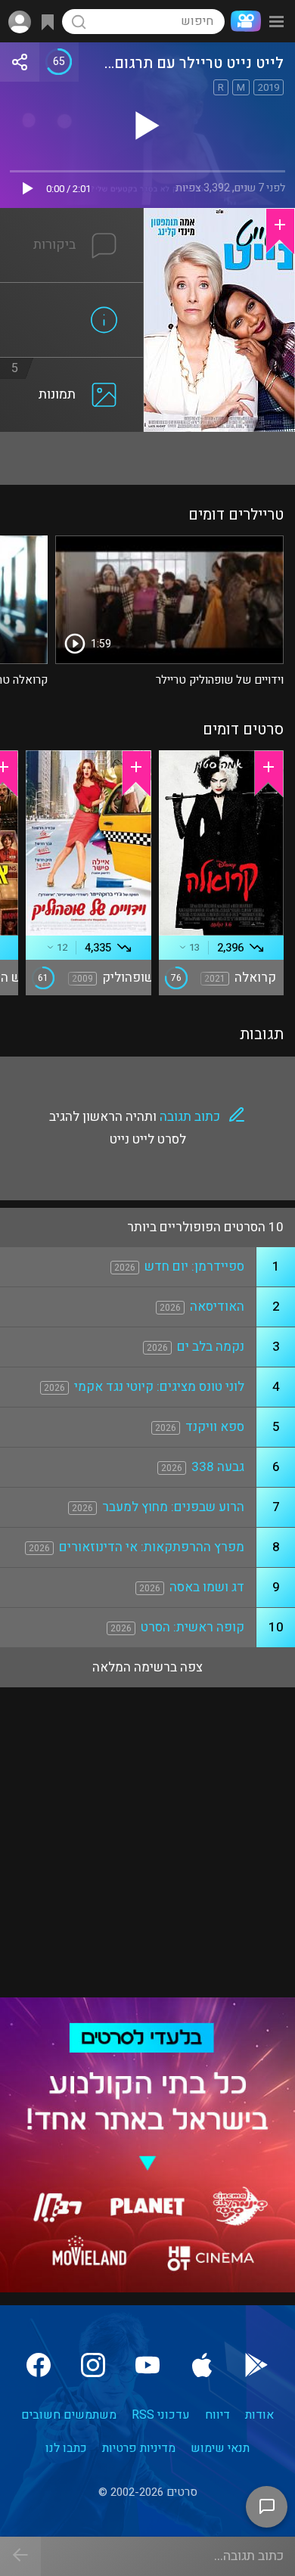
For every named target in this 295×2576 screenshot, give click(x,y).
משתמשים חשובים (69, 2415)
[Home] (243, 21)
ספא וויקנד (215, 1427)
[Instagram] (93, 2365)
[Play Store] (256, 2365)
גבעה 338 (218, 1467)
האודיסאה (217, 1307)
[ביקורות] (72, 217)
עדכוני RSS (161, 2415)
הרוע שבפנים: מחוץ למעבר (173, 1507)
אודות (259, 2415)
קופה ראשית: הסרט (193, 1627)
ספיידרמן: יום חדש (194, 1266)
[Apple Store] (202, 2365)
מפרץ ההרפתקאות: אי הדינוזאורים (152, 1547)
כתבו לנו (66, 2448)
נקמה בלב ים (211, 1347)
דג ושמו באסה (207, 1587)
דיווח (217, 2415)
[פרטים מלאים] (72, 292)
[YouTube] (147, 2365)
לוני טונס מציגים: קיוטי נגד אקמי (159, 1387)
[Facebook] (39, 2365)
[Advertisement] (147, 458)
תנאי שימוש (220, 2448)
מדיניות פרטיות (139, 2448)
